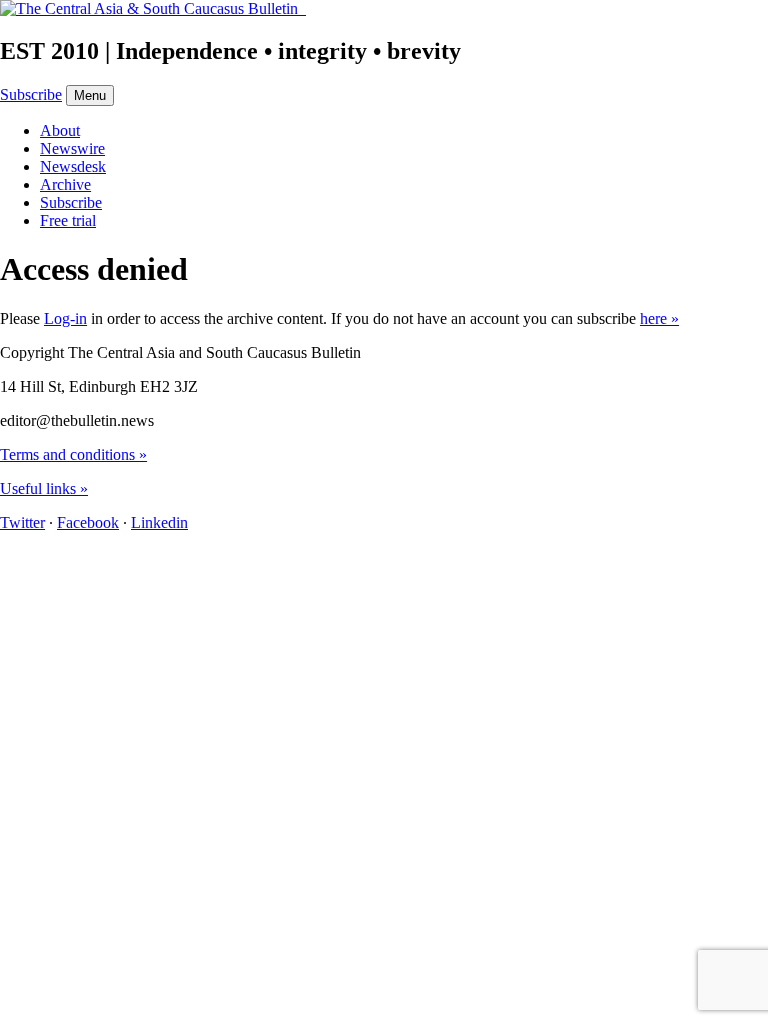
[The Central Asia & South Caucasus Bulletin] (153, 8)
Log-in (65, 318)
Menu (90, 95)
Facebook (88, 522)
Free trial (68, 220)
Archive (65, 184)
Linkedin (159, 522)
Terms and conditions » (73, 454)
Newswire (72, 148)
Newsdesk (73, 166)
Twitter (22, 522)
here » (659, 318)
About (60, 130)
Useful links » (44, 488)
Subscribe (31, 94)
